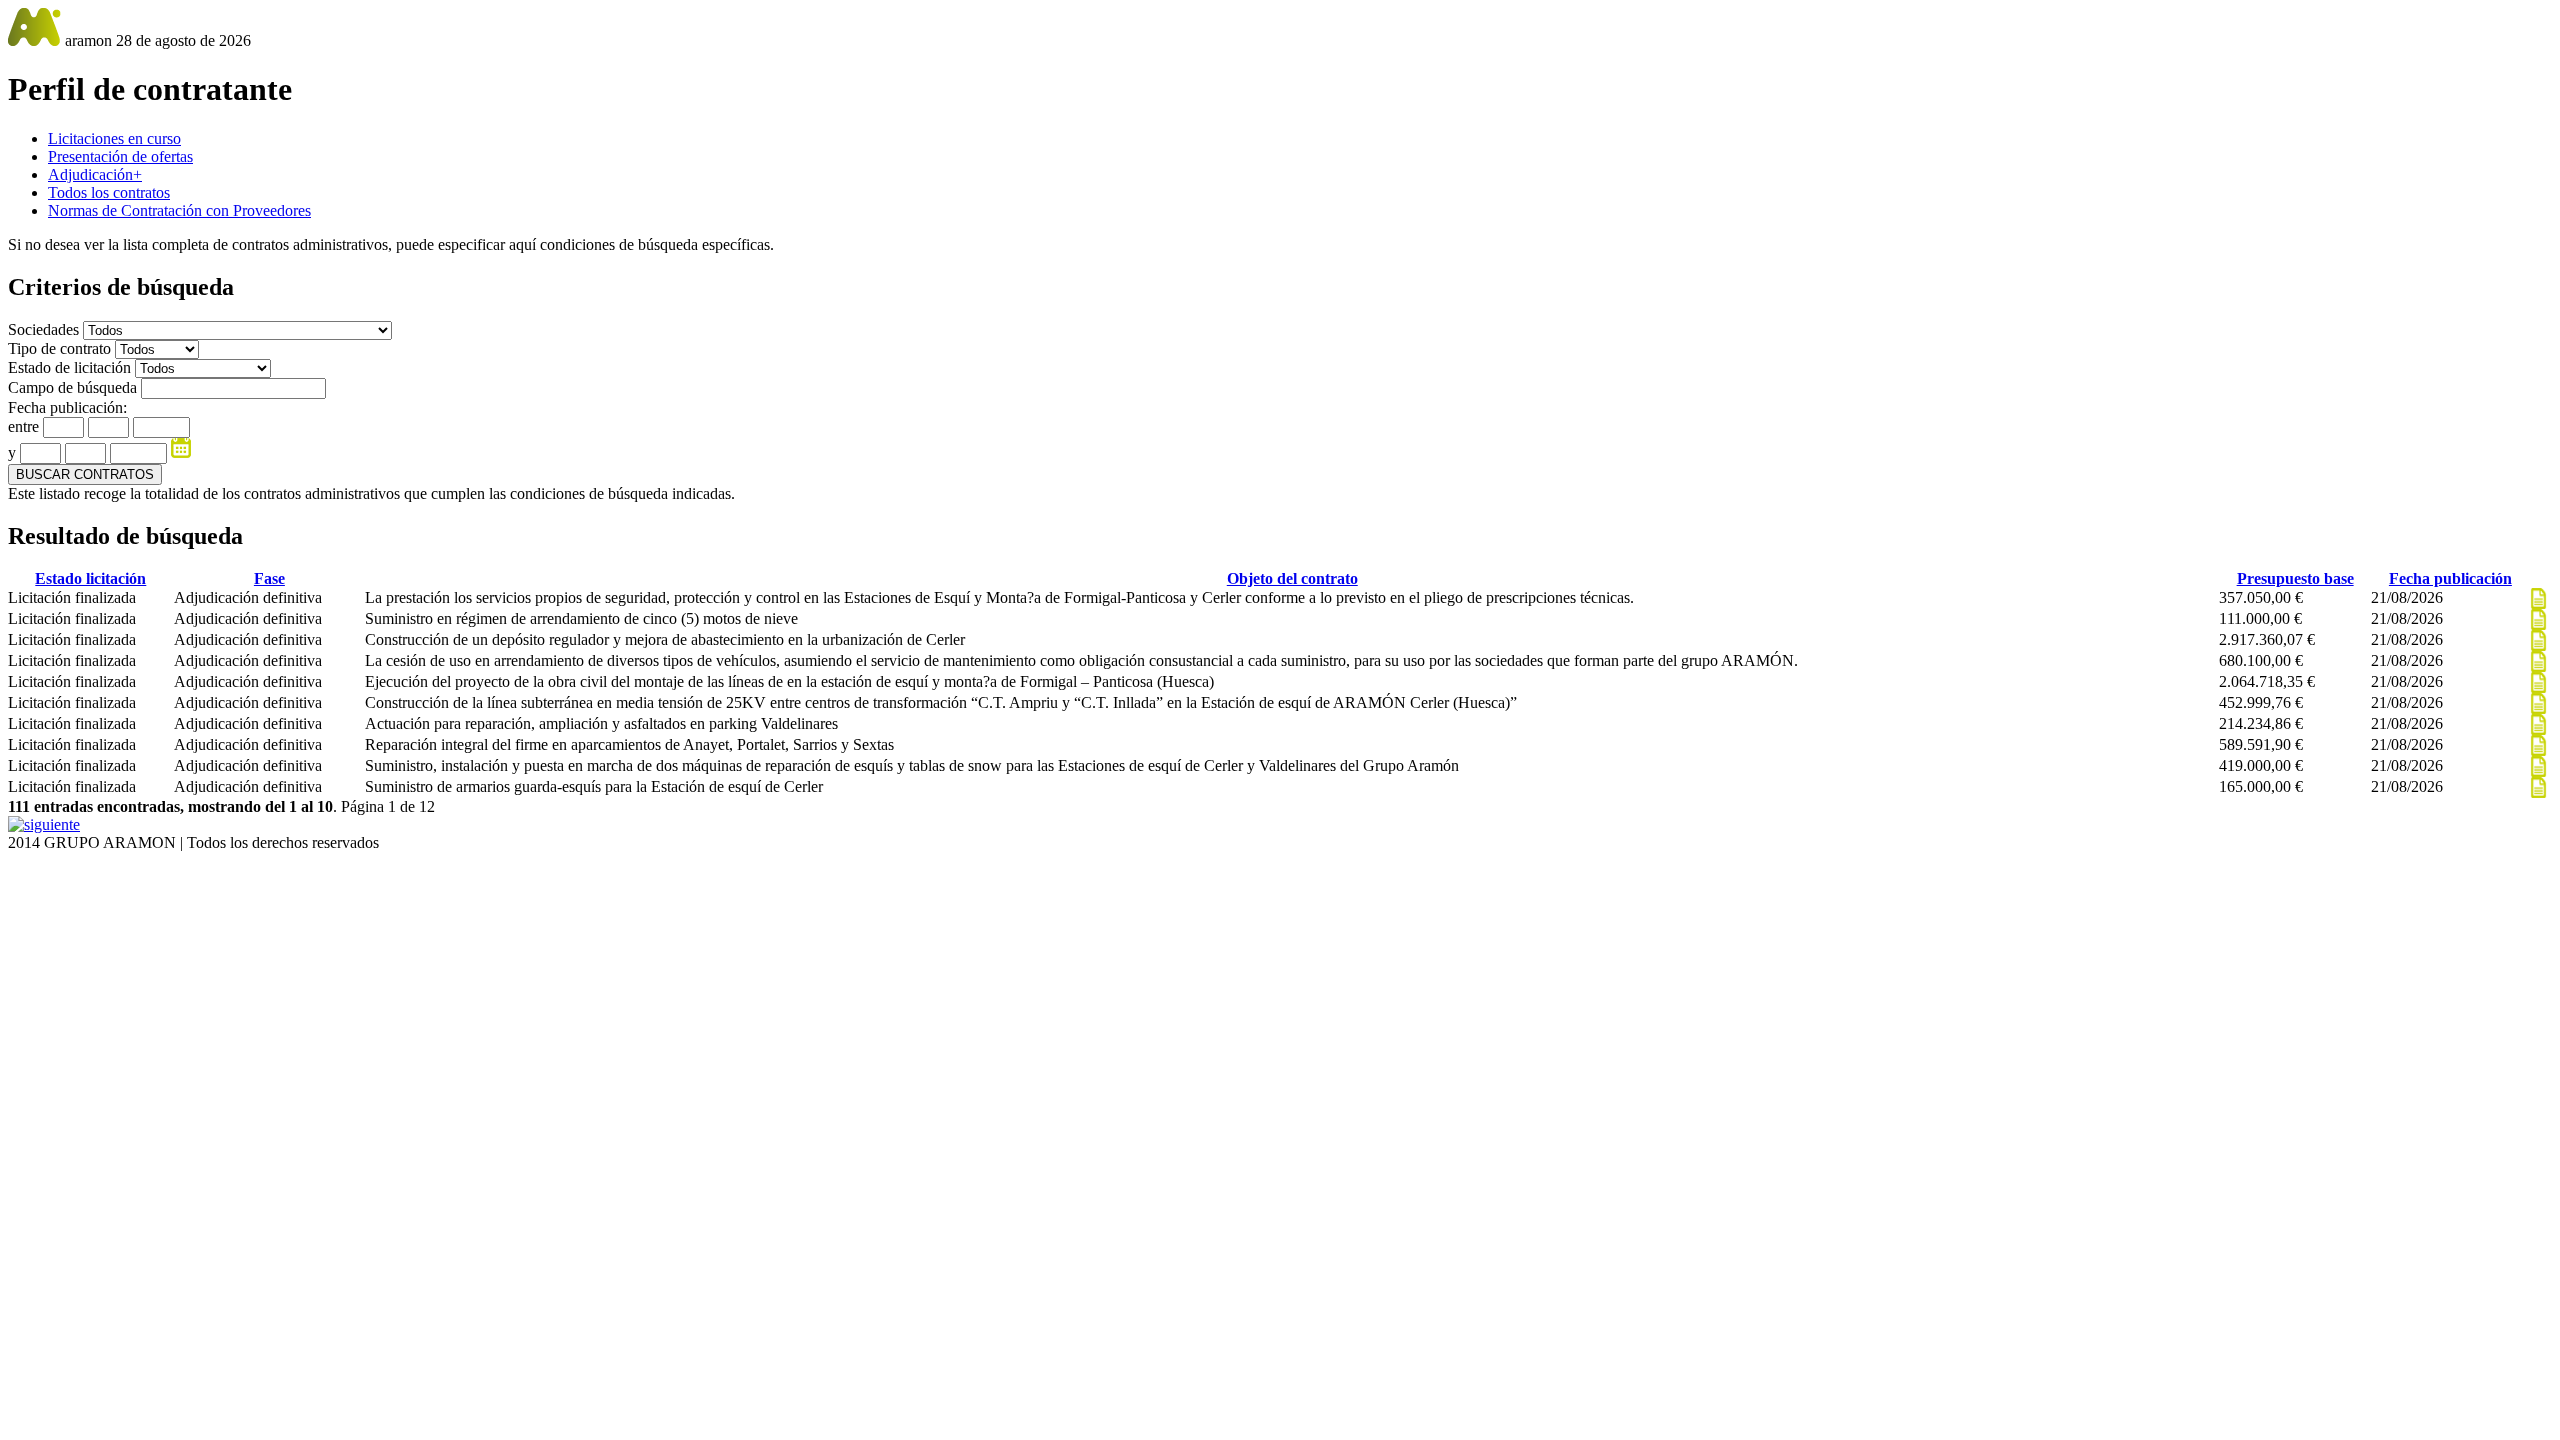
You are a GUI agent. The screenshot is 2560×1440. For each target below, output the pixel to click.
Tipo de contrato (61, 348)
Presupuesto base (2295, 578)
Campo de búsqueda (72, 387)
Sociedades (45, 329)
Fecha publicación (2450, 578)
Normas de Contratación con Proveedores (179, 210)
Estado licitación (90, 578)
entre (23, 426)
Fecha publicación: (67, 407)
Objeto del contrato (1292, 578)
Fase (269, 578)
